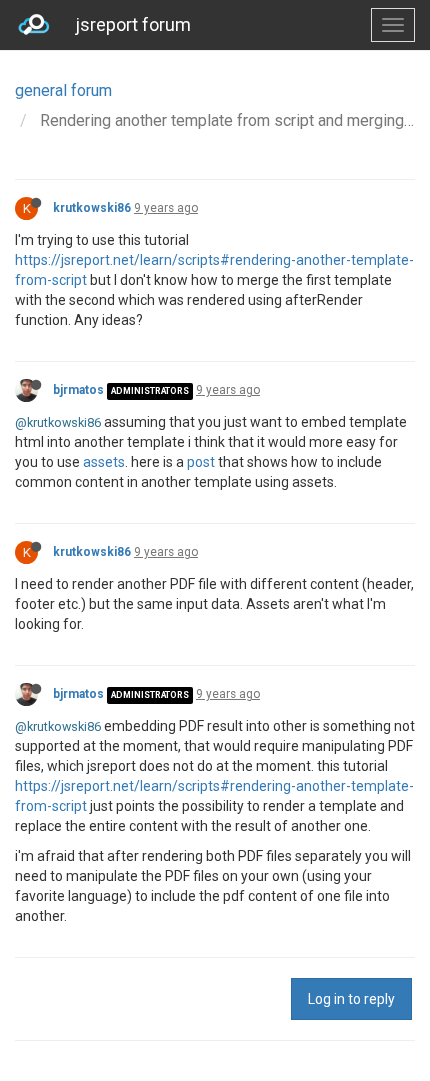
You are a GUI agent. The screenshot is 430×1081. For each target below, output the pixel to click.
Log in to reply (351, 999)
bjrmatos (78, 390)
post (201, 462)
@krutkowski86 (58, 422)
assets (104, 462)
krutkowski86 (92, 208)
